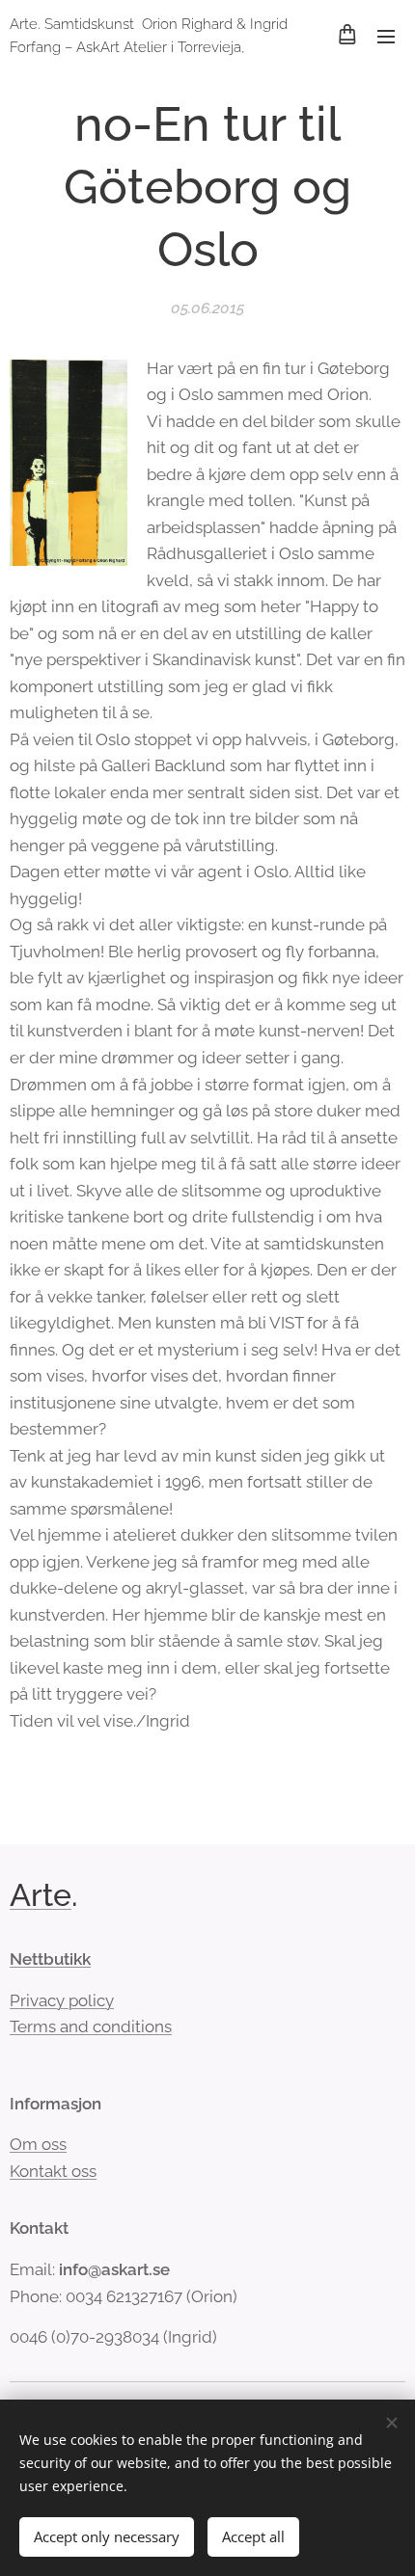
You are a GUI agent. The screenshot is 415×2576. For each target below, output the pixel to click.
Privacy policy (62, 2000)
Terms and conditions (91, 2026)
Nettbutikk (50, 1959)
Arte (41, 1895)
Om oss (38, 2144)
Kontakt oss (53, 2171)
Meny (386, 36)
